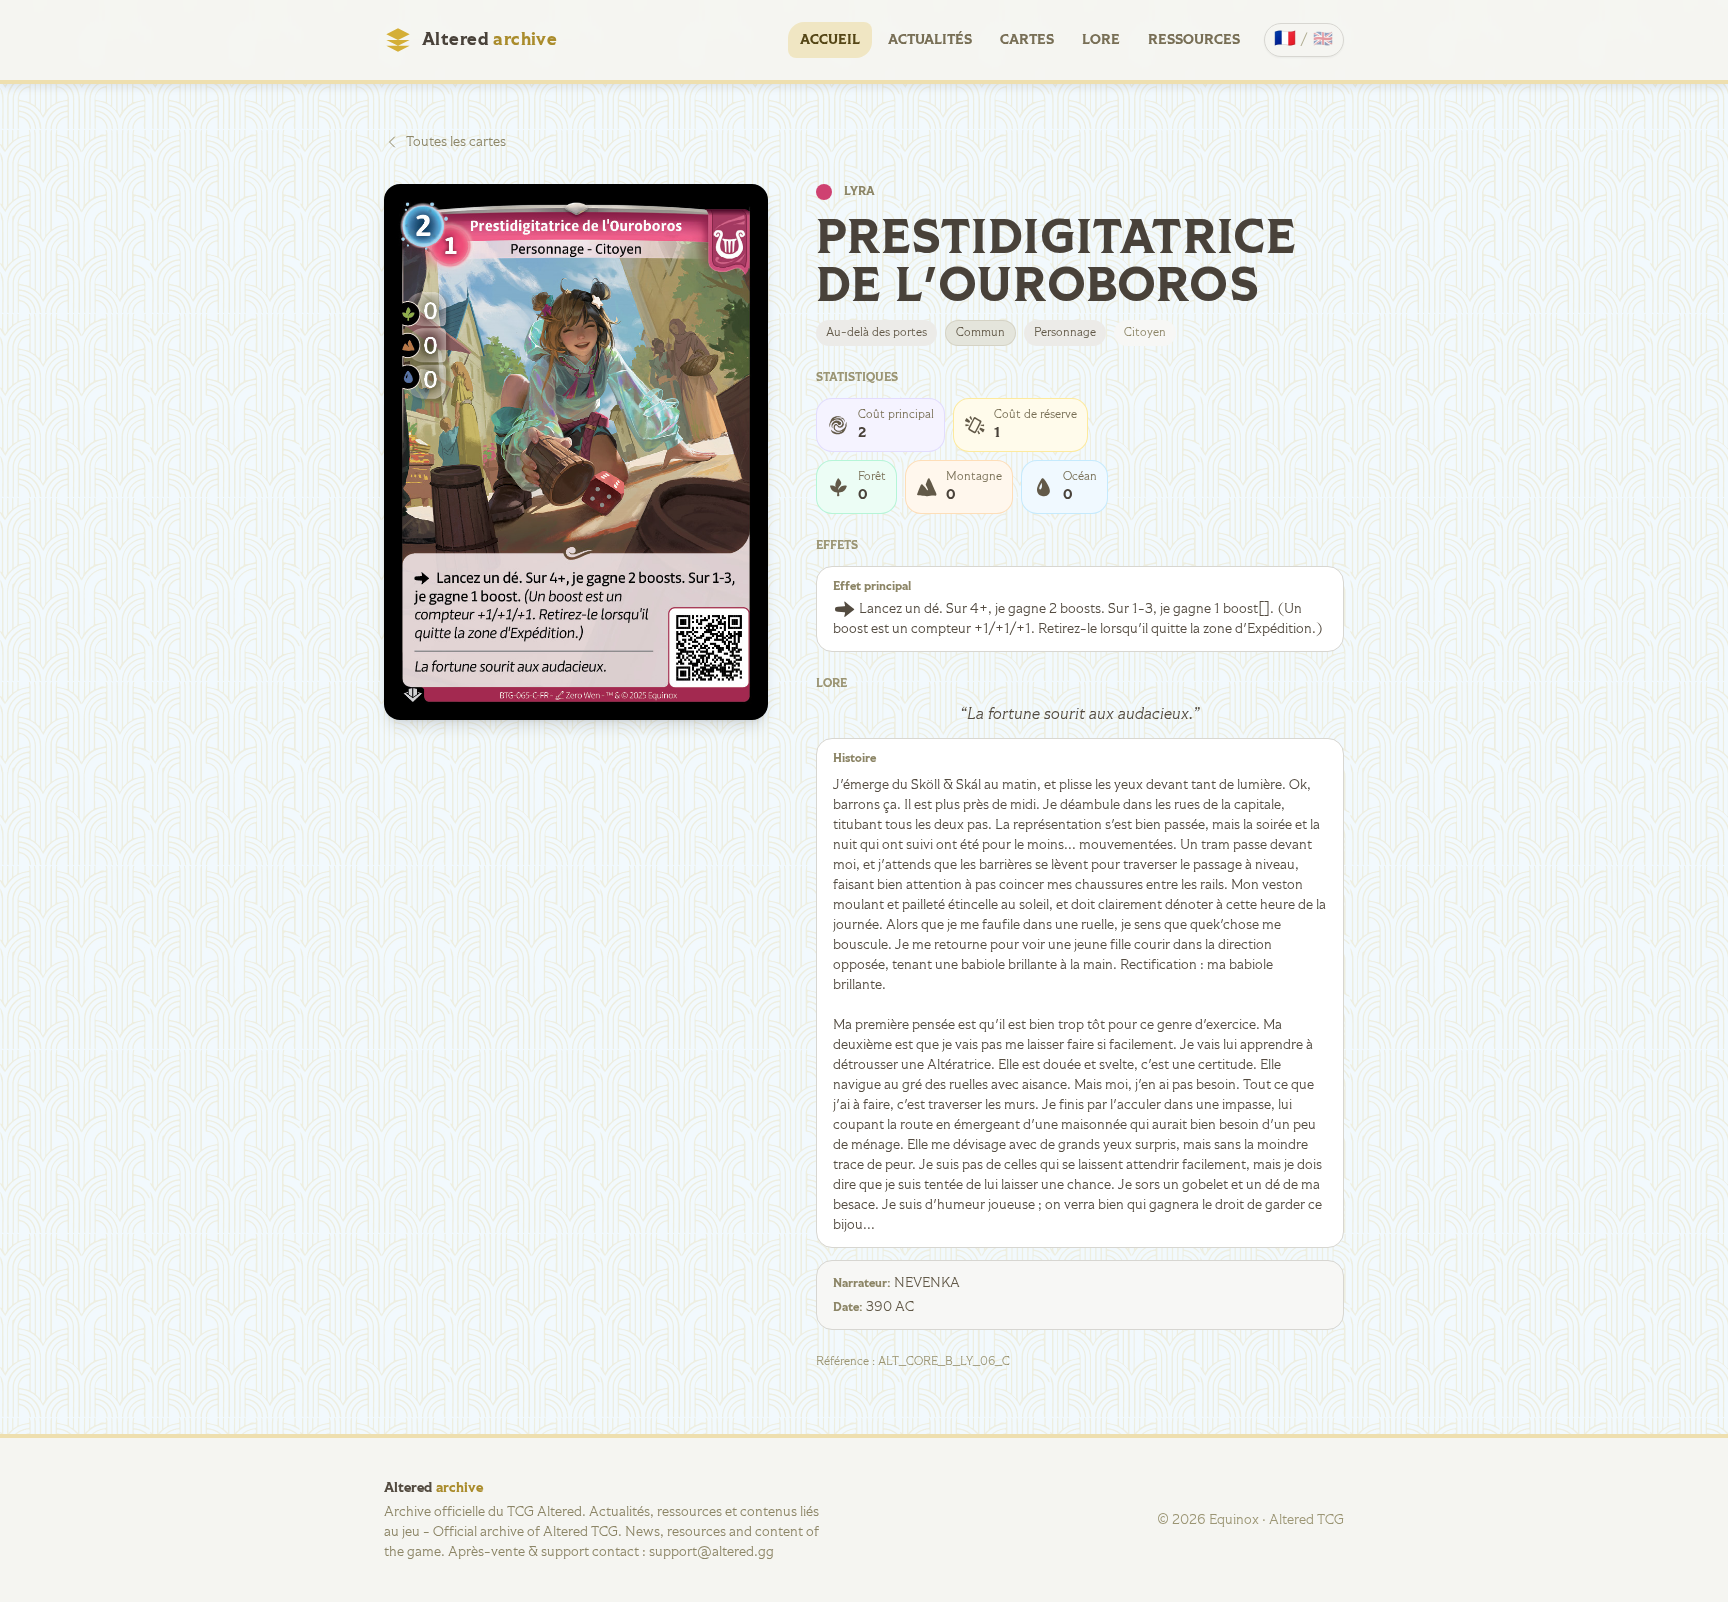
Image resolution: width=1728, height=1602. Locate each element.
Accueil (830, 40)
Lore (1101, 40)
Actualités (930, 40)
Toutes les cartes (456, 142)
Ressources (1194, 40)
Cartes (1027, 40)
